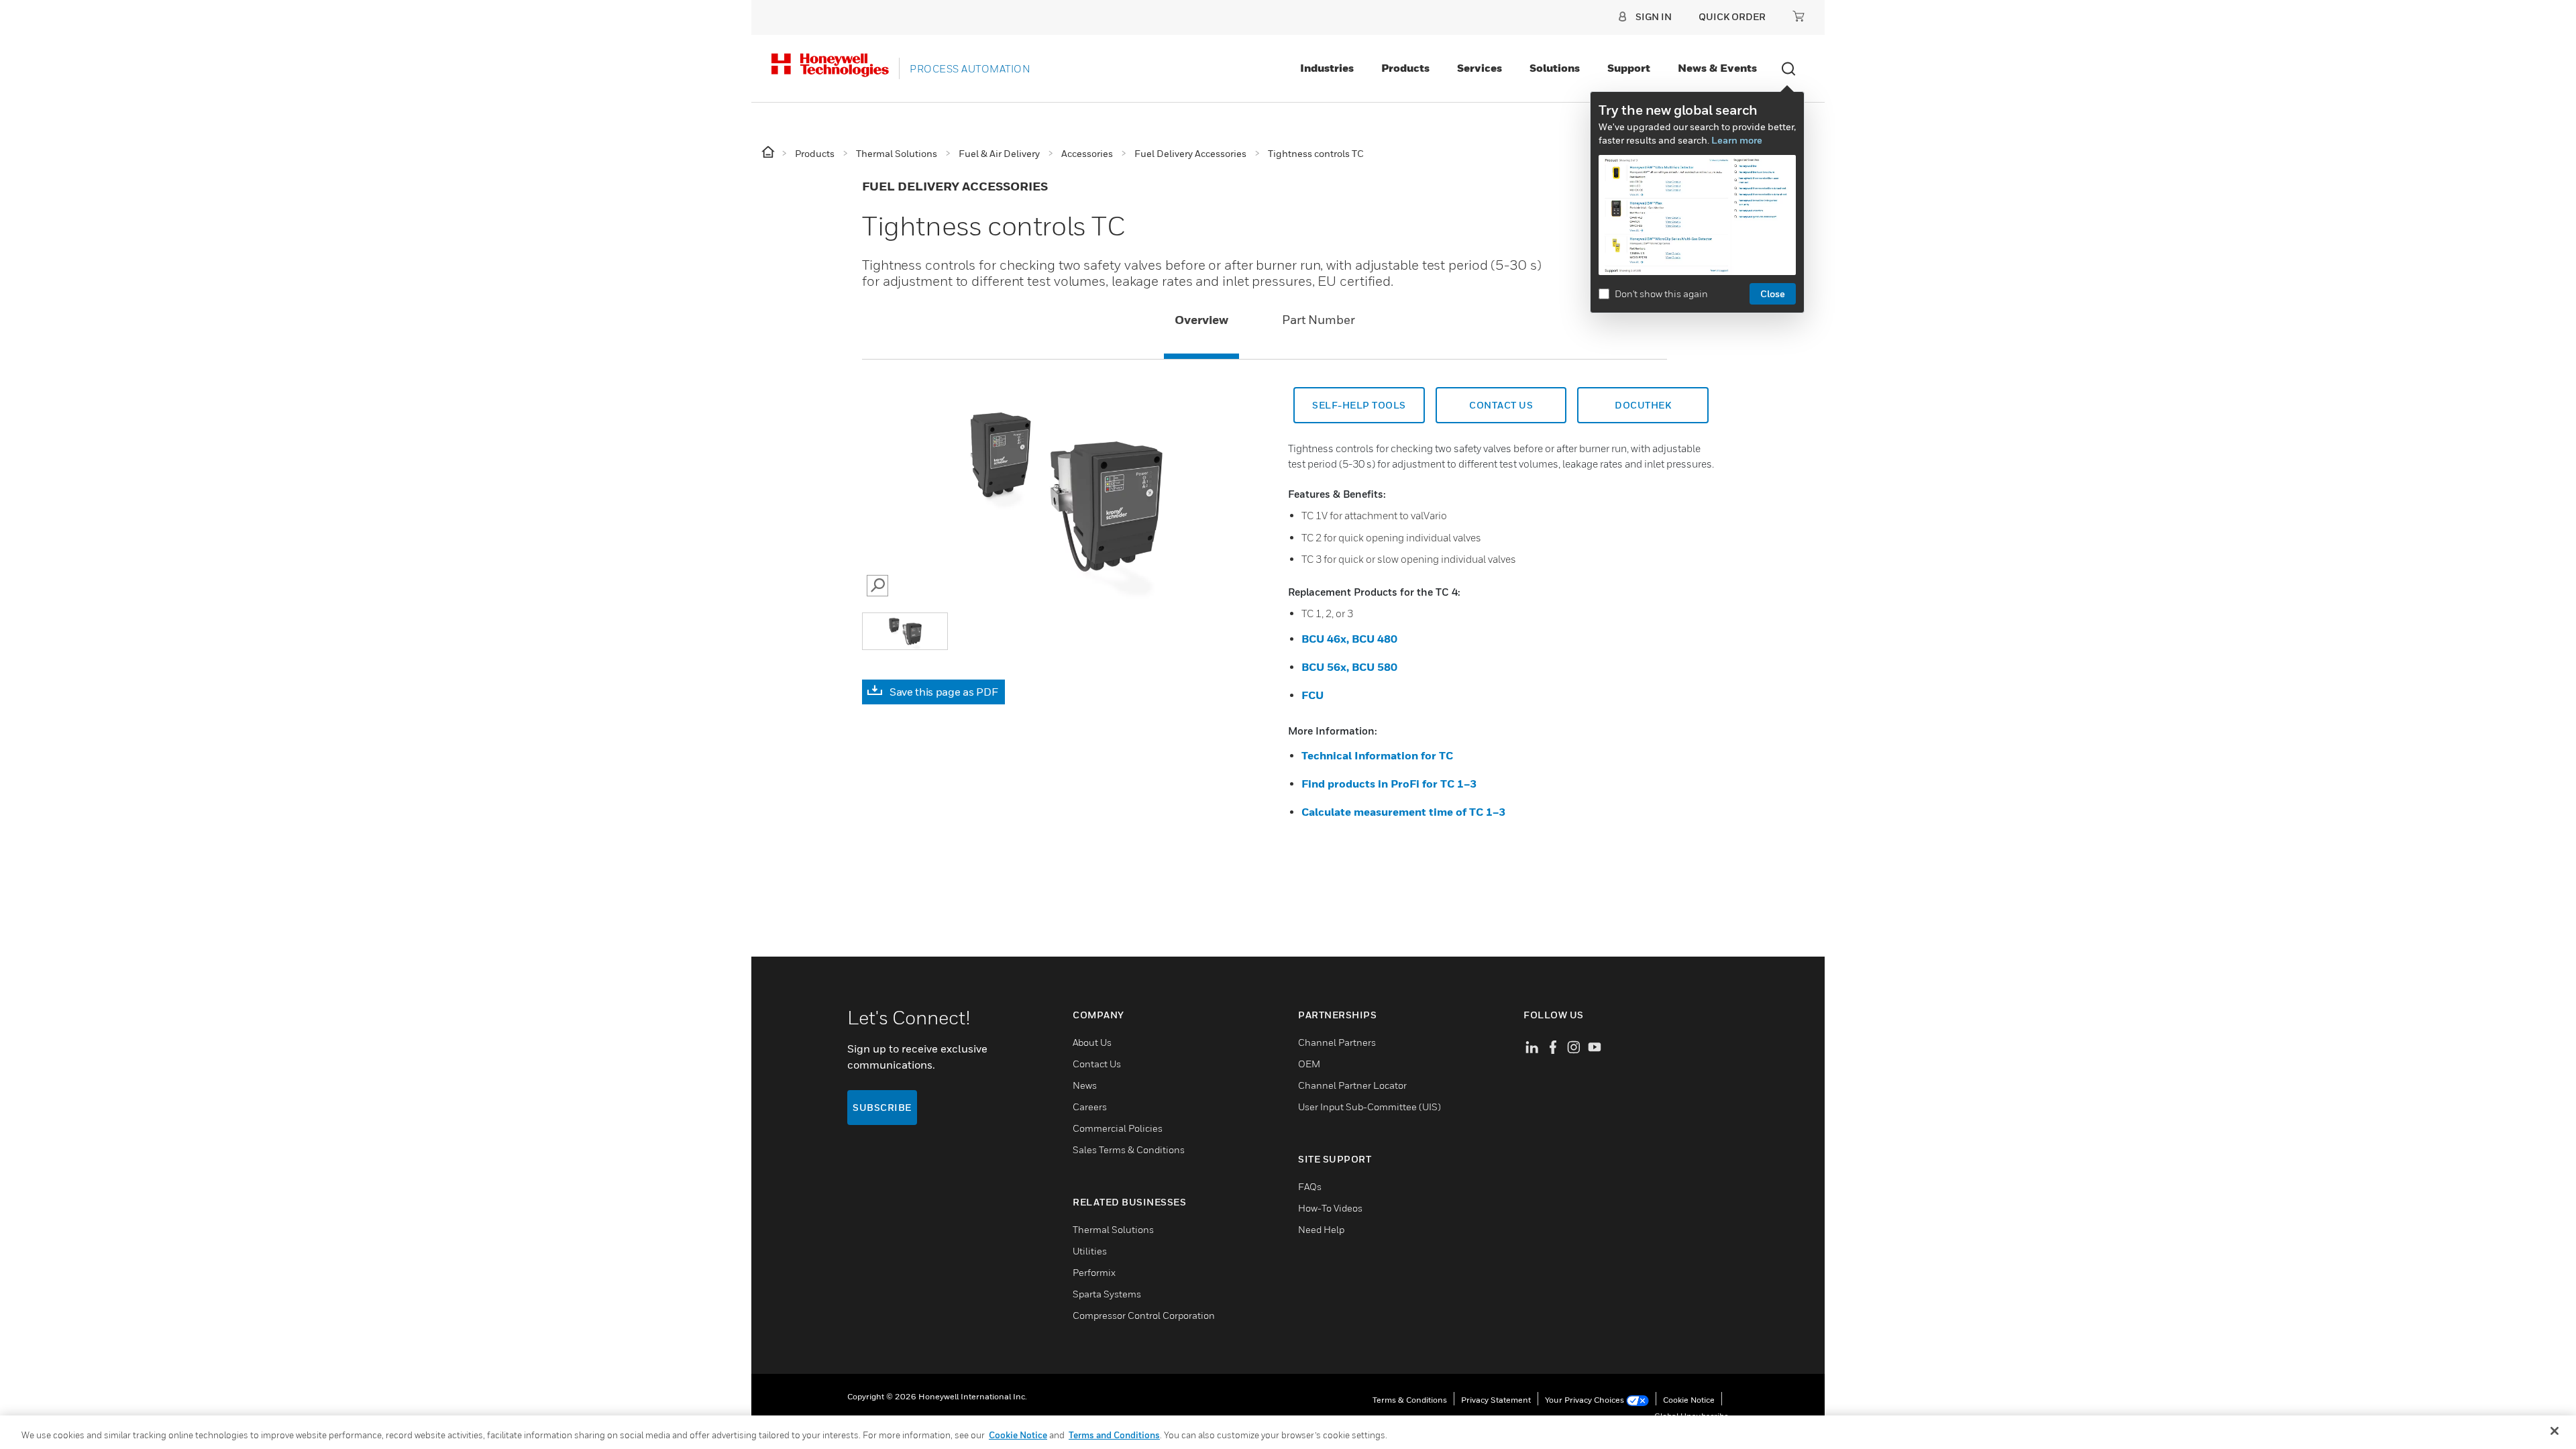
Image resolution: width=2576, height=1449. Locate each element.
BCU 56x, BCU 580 (1349, 667)
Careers (1090, 1107)
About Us (1092, 1042)
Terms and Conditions (1114, 1435)
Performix (1094, 1272)
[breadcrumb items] (769, 153)
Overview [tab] (1201, 320)
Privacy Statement (1496, 1400)
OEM (1309, 1064)
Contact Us (1501, 405)
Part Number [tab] (1319, 320)
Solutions (1555, 68)
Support (1629, 68)
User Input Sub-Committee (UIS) (1370, 1107)
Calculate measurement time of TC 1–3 (1403, 812)
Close (1773, 293)
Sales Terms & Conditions (1129, 1149)
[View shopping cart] (1799, 16)
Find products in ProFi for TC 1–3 (1389, 784)
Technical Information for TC (1377, 755)
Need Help (1321, 1229)
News (1085, 1085)
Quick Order (1732, 16)
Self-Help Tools (1359, 405)
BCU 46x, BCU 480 (1349, 639)
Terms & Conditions (1410, 1400)
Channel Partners (1337, 1042)
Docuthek (1643, 405)
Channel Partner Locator (1352, 1085)
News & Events (1717, 68)
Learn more (1737, 140)
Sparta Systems (1107, 1294)
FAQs (1310, 1186)
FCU (1312, 695)
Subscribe (882, 1107)
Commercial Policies (1118, 1128)
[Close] (2555, 1431)
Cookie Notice (1689, 1400)
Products (1405, 68)
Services (1480, 68)
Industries (1327, 68)
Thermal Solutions (1113, 1229)
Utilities (1090, 1251)
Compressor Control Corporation (1144, 1315)
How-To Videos (1330, 1208)
